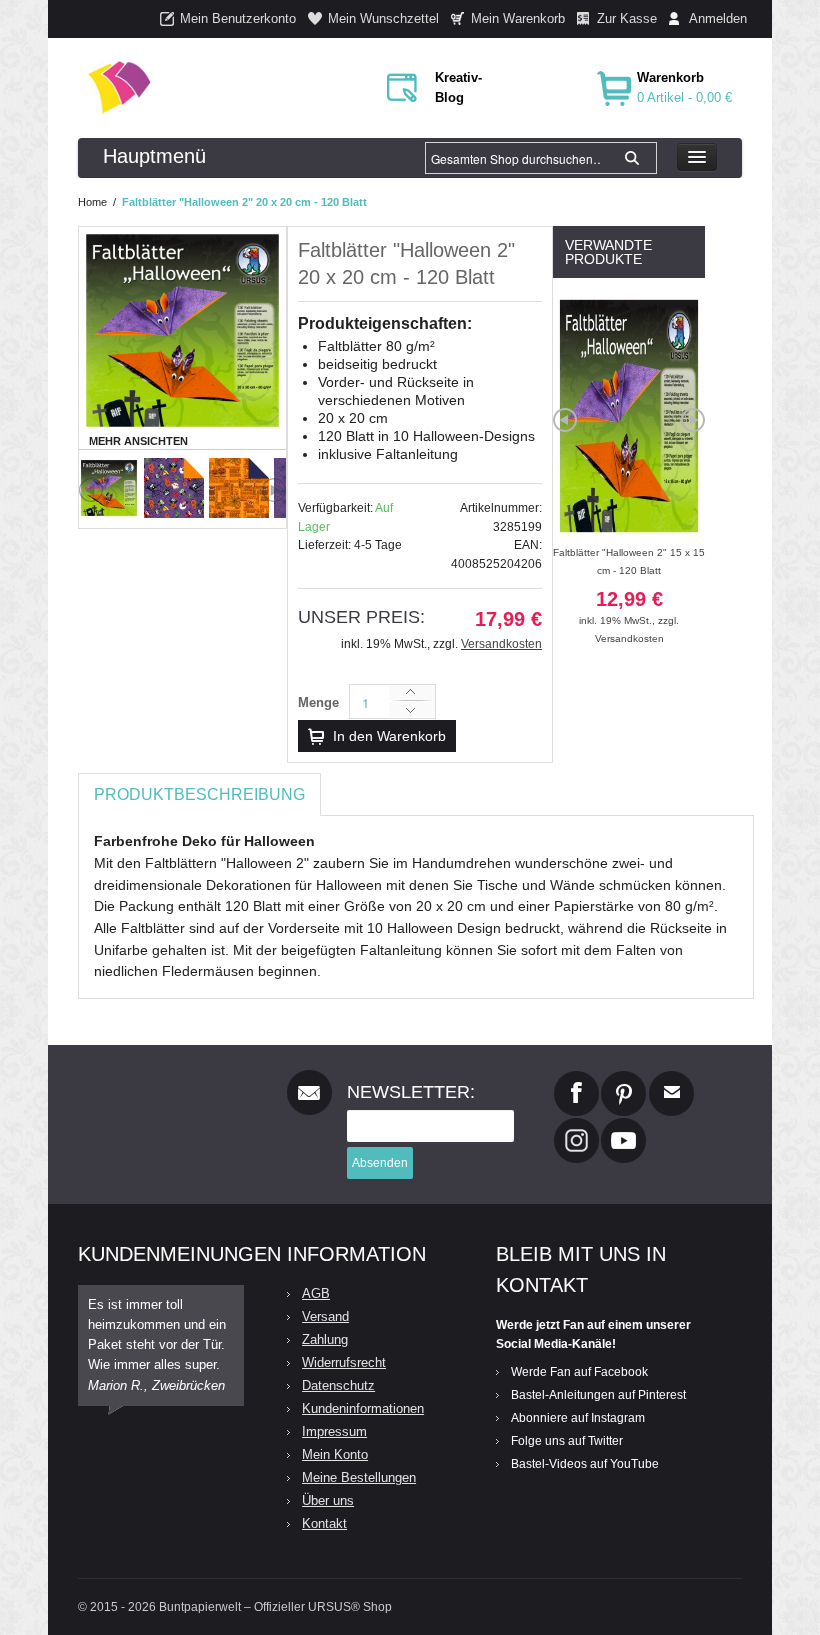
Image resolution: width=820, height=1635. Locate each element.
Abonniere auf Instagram (578, 1418)
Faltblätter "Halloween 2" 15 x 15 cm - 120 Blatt (629, 586)
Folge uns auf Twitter (567, 1441)
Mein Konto (335, 1454)
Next (274, 490)
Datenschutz (338, 1385)
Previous (91, 490)
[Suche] (632, 158)
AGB (316, 1293)
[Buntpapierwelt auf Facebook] (576, 1079)
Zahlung (325, 1339)
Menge (318, 702)
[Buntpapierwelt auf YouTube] (623, 1126)
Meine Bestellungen (359, 1477)
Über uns (328, 1500)
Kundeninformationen (363, 1408)
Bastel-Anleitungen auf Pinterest (598, 1395)
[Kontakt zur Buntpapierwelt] (671, 1079)
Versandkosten (501, 644)
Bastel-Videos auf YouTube (585, 1464)
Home (92, 202)
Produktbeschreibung (199, 794)
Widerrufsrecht (344, 1362)
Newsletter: (411, 1092)
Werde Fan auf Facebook (579, 1372)
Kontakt (324, 1523)
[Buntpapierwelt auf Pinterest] (624, 1079)
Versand (325, 1316)
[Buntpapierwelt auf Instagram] (576, 1126)
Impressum (334, 1431)
